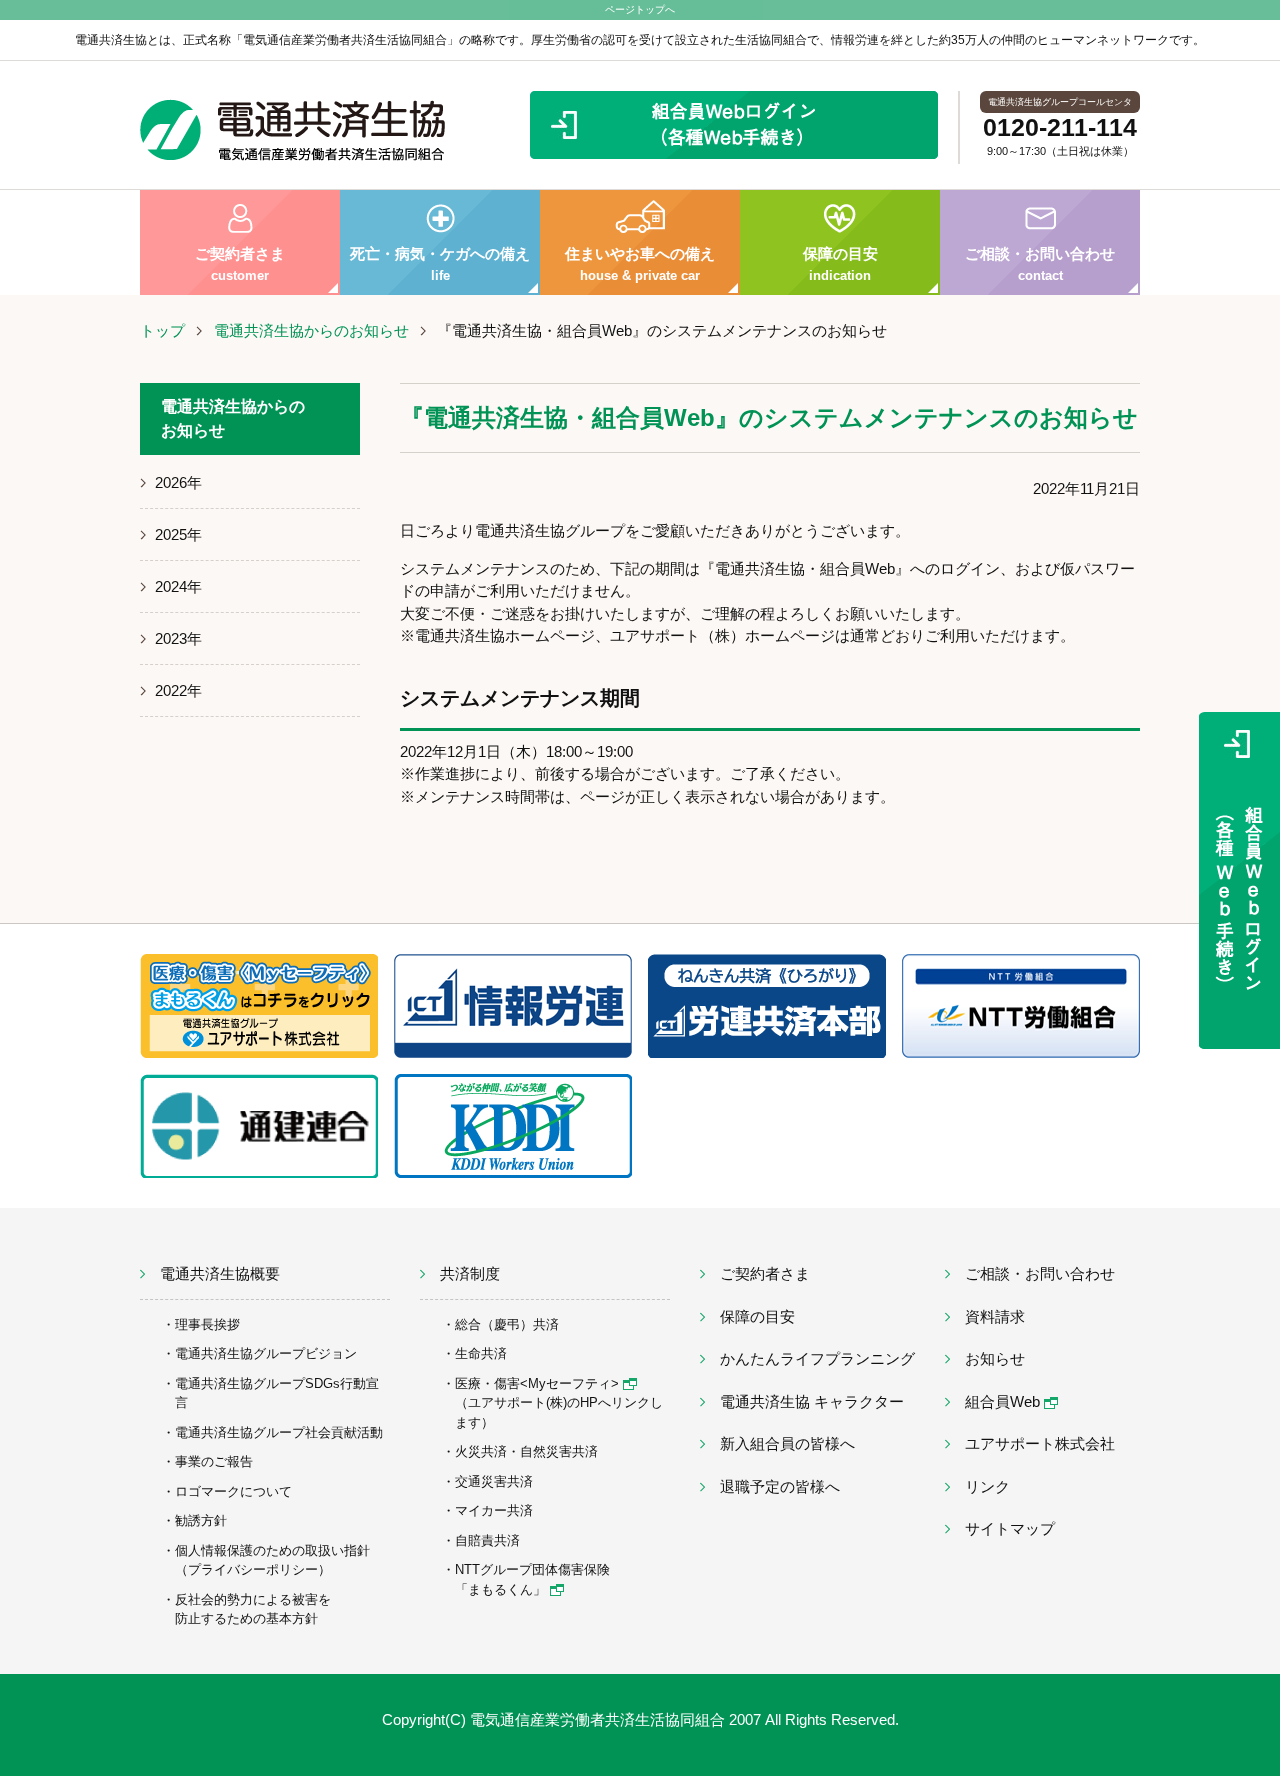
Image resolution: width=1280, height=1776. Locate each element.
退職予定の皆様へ (780, 1486)
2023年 (178, 638)
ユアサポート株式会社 (1040, 1443)
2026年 (178, 482)
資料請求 (995, 1316)
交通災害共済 (494, 1481)
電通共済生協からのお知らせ (311, 330)
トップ (162, 330)
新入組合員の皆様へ (787, 1443)
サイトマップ (1010, 1528)
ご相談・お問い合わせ (1040, 264)
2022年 (178, 690)
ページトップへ (640, 9)
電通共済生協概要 (220, 1273)
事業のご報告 (214, 1461)
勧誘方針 (201, 1520)
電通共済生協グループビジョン (266, 1353)
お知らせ (995, 1358)
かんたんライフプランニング (817, 1358)
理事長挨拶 (207, 1324)
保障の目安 (840, 264)
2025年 (178, 534)
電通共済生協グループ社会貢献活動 (279, 1432)
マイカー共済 (494, 1510)
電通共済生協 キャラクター (812, 1401)
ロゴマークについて (233, 1491)
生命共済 (481, 1353)
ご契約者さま (240, 264)
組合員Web (1004, 1401)
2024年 (178, 586)
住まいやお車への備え (640, 264)
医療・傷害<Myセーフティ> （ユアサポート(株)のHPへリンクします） (559, 1403)
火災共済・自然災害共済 (526, 1451)
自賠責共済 (487, 1540)
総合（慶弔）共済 (507, 1324)
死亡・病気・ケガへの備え (440, 264)
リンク (987, 1486)
